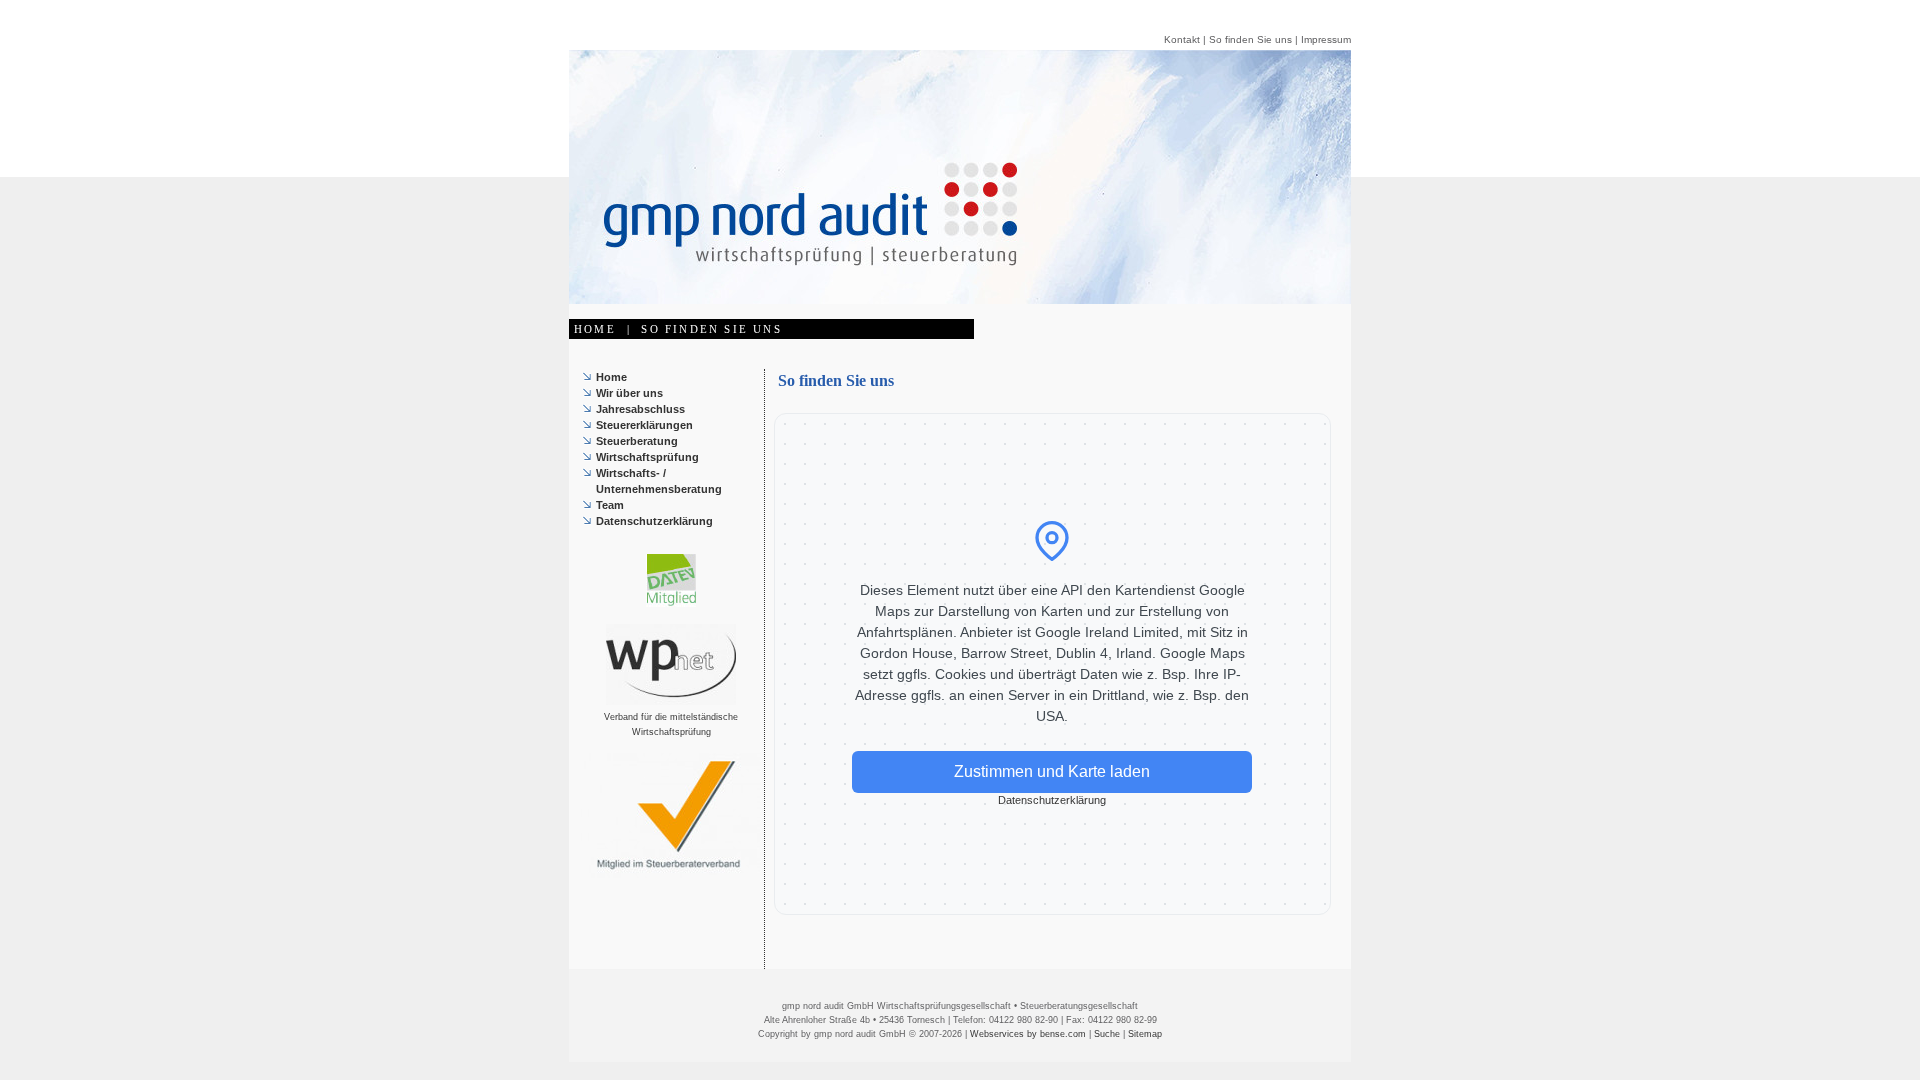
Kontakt (1182, 39)
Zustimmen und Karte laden (1052, 771)
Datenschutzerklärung (654, 521)
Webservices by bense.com (1028, 1034)
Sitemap (1145, 1034)
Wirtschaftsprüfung (647, 457)
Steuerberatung (637, 441)
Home (611, 377)
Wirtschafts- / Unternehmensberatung (659, 481)
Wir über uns (629, 393)
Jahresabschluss (640, 409)
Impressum (1326, 39)
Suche (1107, 1034)
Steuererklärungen (644, 425)
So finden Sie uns (1250, 39)
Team (610, 505)
